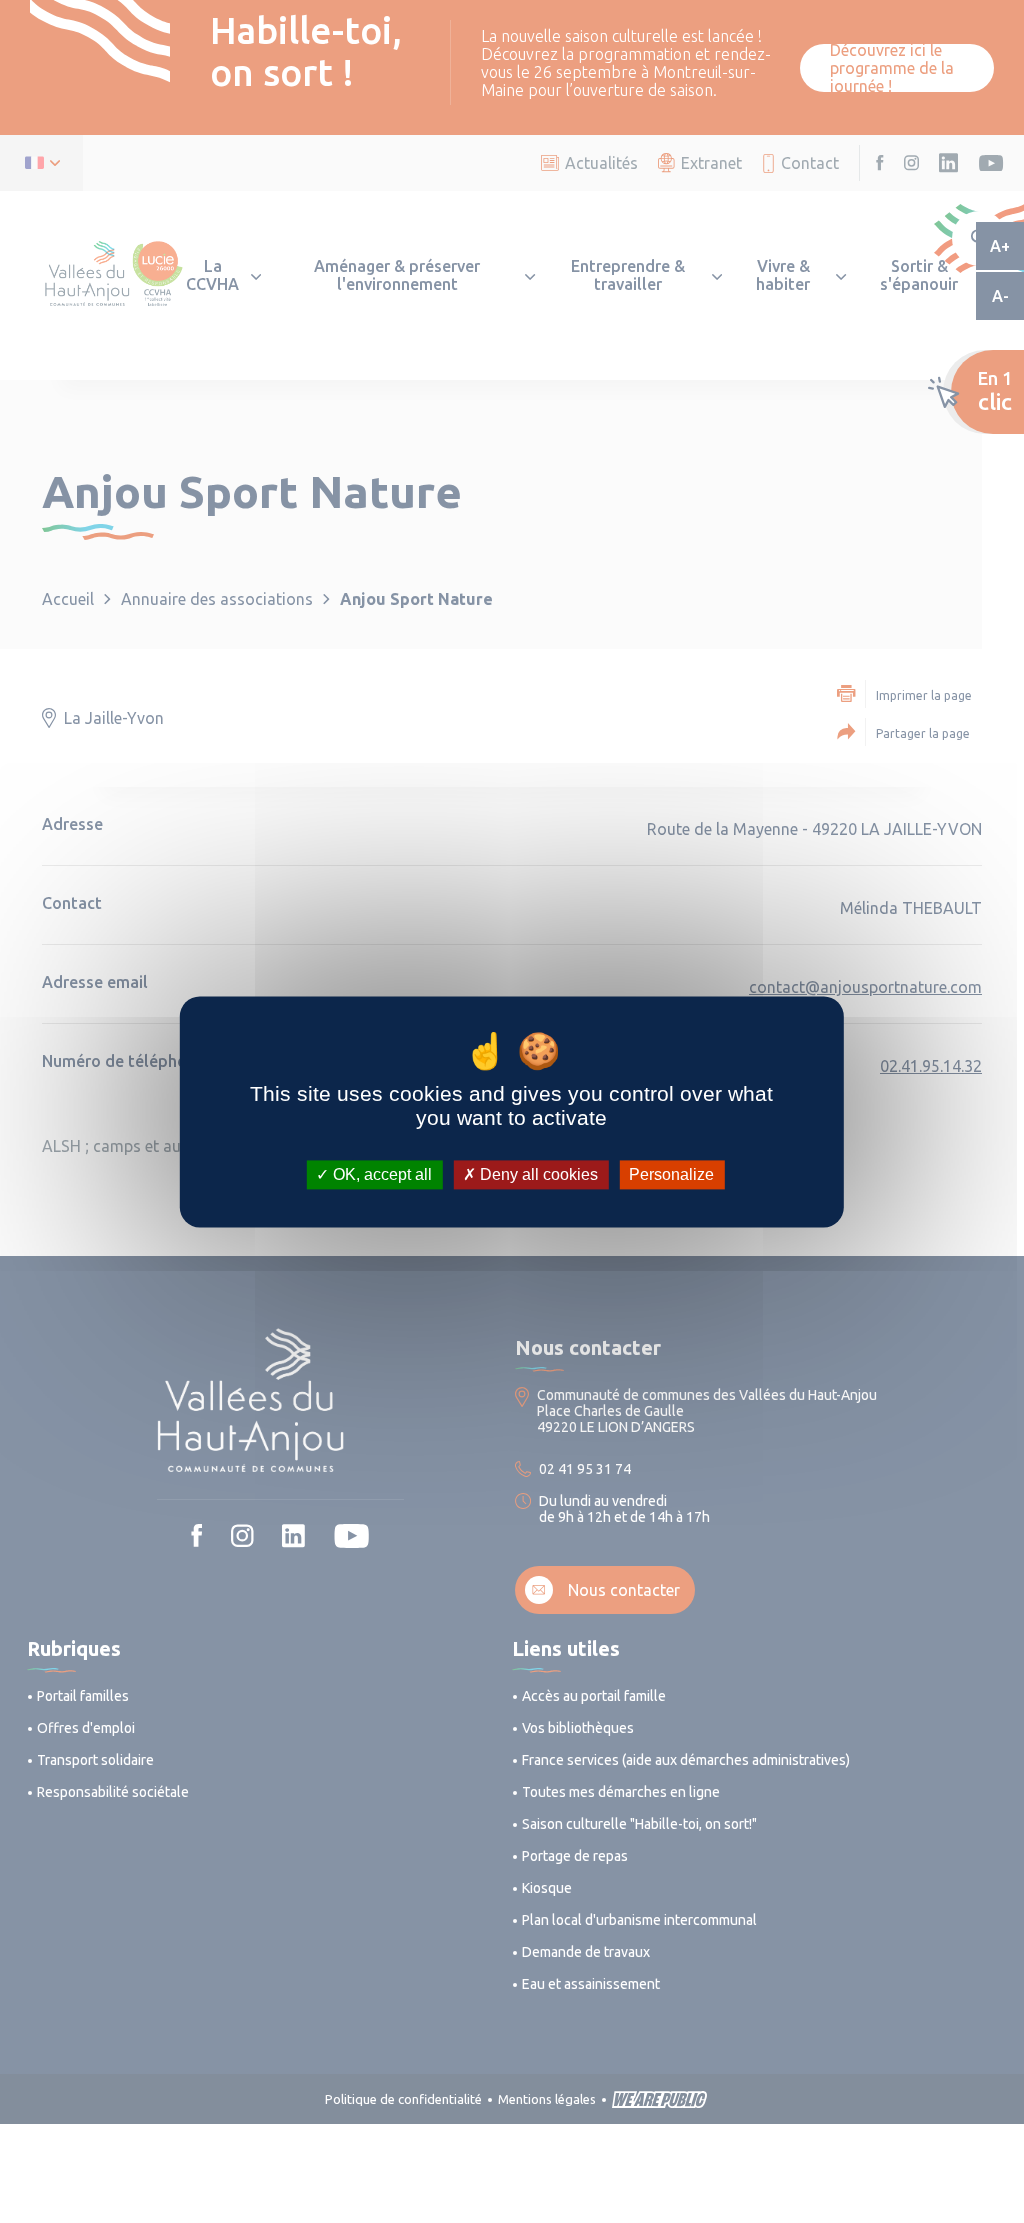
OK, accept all (380, 1174)
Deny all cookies (537, 1174)
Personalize (671, 1174)
